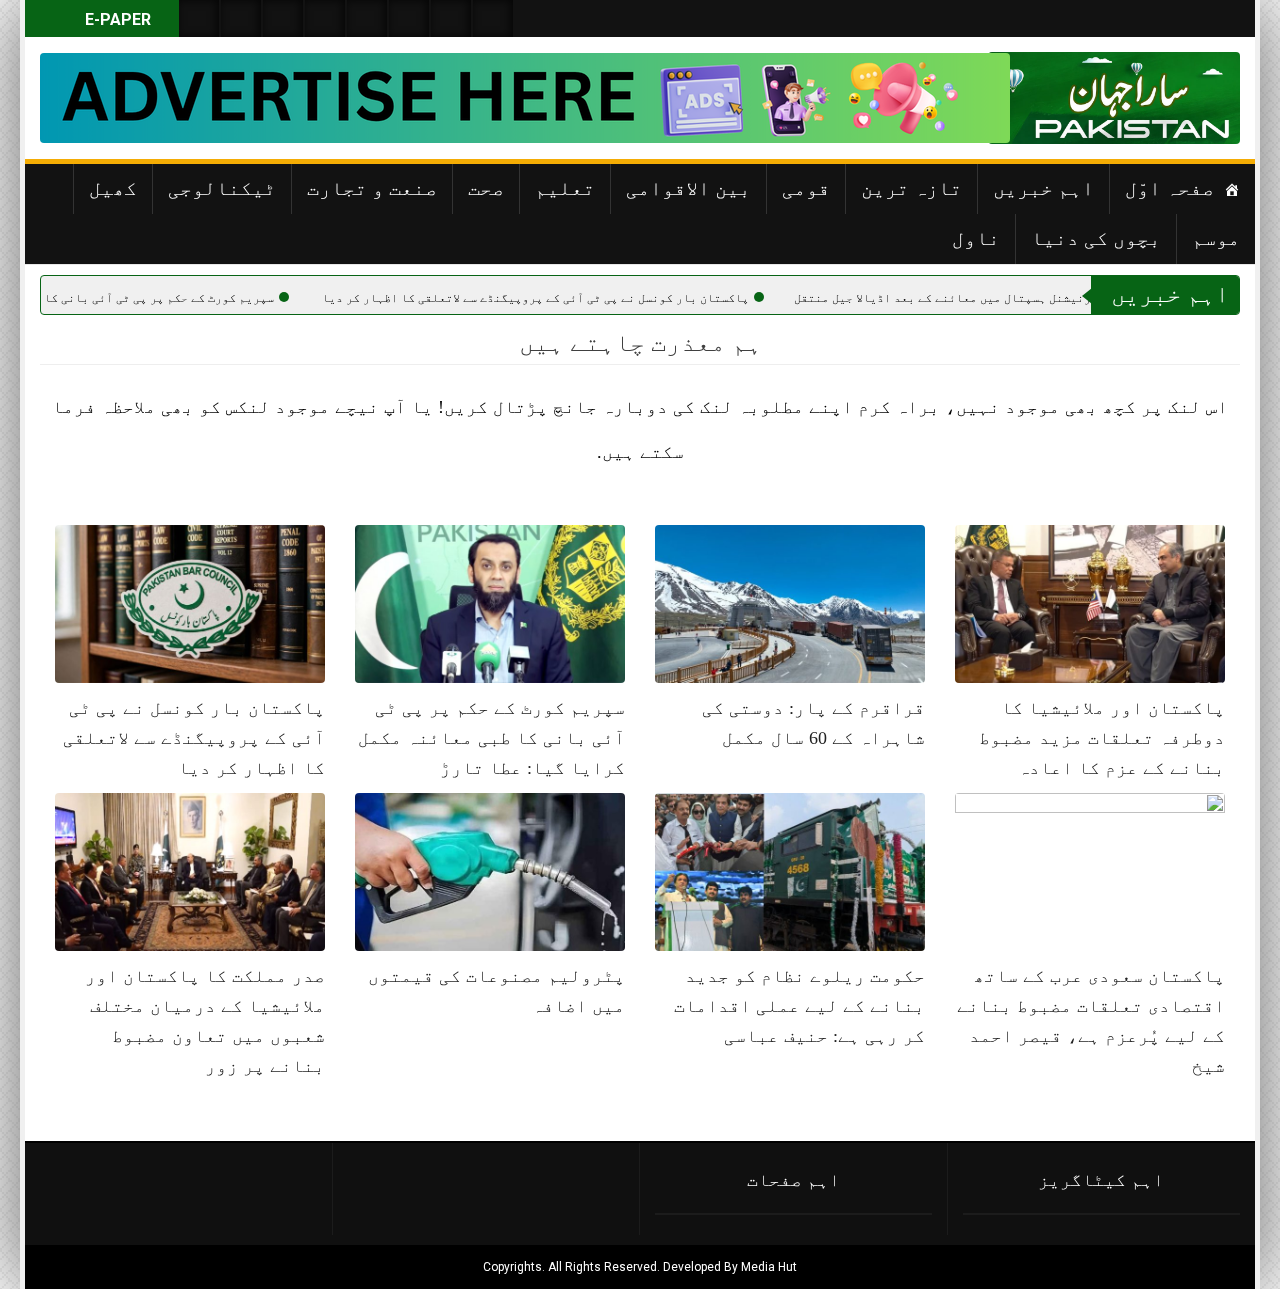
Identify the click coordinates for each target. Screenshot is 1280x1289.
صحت (486, 188)
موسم (1216, 238)
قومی (806, 188)
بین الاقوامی (688, 188)
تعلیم (565, 188)
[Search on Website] (199, 18)
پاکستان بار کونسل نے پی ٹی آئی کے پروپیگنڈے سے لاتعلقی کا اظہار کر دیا (604, 298)
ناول (976, 238)
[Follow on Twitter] (283, 18)
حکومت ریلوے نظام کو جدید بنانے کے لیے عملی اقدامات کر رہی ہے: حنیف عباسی (799, 1006)
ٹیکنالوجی (222, 188)
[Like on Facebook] (241, 18)
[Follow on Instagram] (493, 18)
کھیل (113, 188)
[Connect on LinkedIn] (409, 18)
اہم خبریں (1043, 188)
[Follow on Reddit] (451, 18)
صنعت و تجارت (372, 188)
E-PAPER (116, 19)
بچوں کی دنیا (1096, 238)
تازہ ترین (911, 188)
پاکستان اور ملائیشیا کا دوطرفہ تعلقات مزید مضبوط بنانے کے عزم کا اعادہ (1102, 738)
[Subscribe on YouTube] (325, 18)
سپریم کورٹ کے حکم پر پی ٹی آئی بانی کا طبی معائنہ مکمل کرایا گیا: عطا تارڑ (491, 738)
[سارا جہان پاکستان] (1180, 98)
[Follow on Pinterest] (367, 18)
